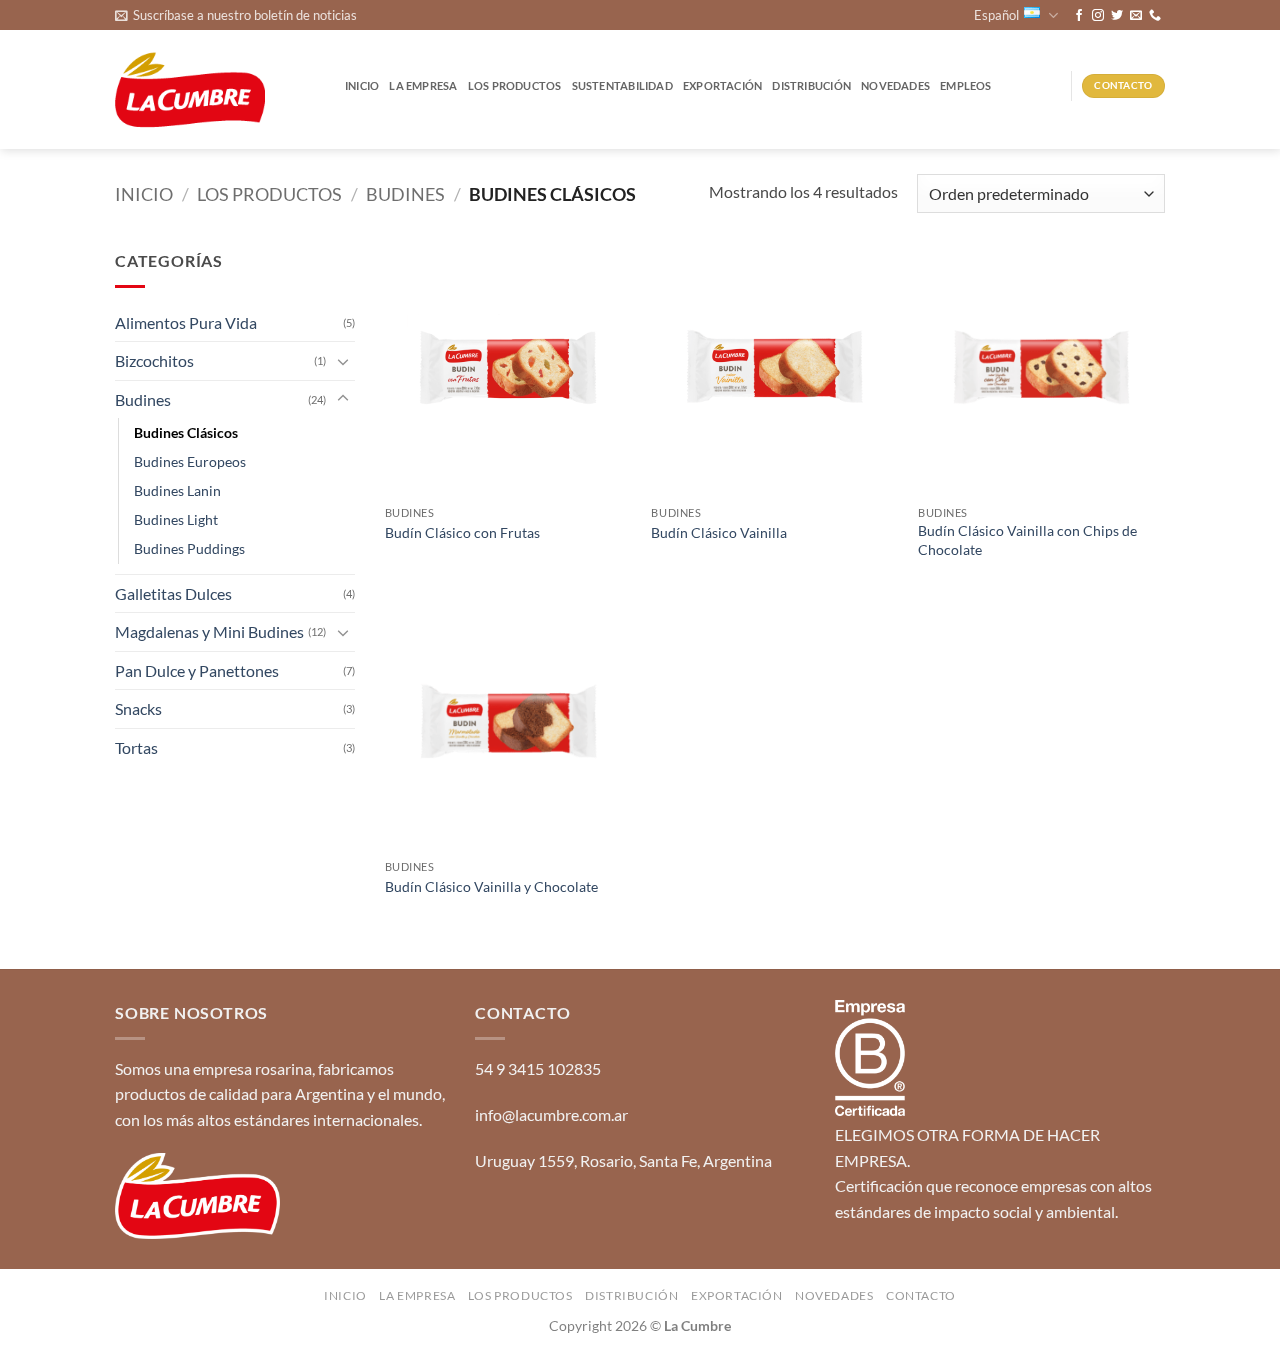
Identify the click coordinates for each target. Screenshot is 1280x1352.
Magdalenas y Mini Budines (209, 631)
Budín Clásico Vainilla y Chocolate (491, 886)
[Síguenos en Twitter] (1117, 16)
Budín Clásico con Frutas (462, 532)
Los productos (515, 85)
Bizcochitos (154, 360)
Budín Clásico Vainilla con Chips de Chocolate (1027, 540)
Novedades (895, 85)
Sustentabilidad (622, 85)
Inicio (362, 85)
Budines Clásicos (186, 432)
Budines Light (176, 519)
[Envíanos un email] (1136, 16)
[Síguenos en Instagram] (1098, 16)
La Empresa (423, 85)
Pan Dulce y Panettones (197, 670)
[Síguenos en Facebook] (1079, 16)
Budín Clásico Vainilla (719, 532)
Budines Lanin (177, 490)
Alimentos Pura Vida (186, 322)
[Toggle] (343, 361)
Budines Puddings (189, 548)
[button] (236, 15)
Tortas (136, 747)
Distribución (811, 85)
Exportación (722, 85)
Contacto (921, 1295)
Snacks (138, 708)
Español (996, 15)
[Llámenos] (1155, 16)
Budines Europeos (190, 461)
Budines (405, 194)
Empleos (966, 85)
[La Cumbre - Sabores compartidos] (190, 90)
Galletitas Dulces (173, 593)
